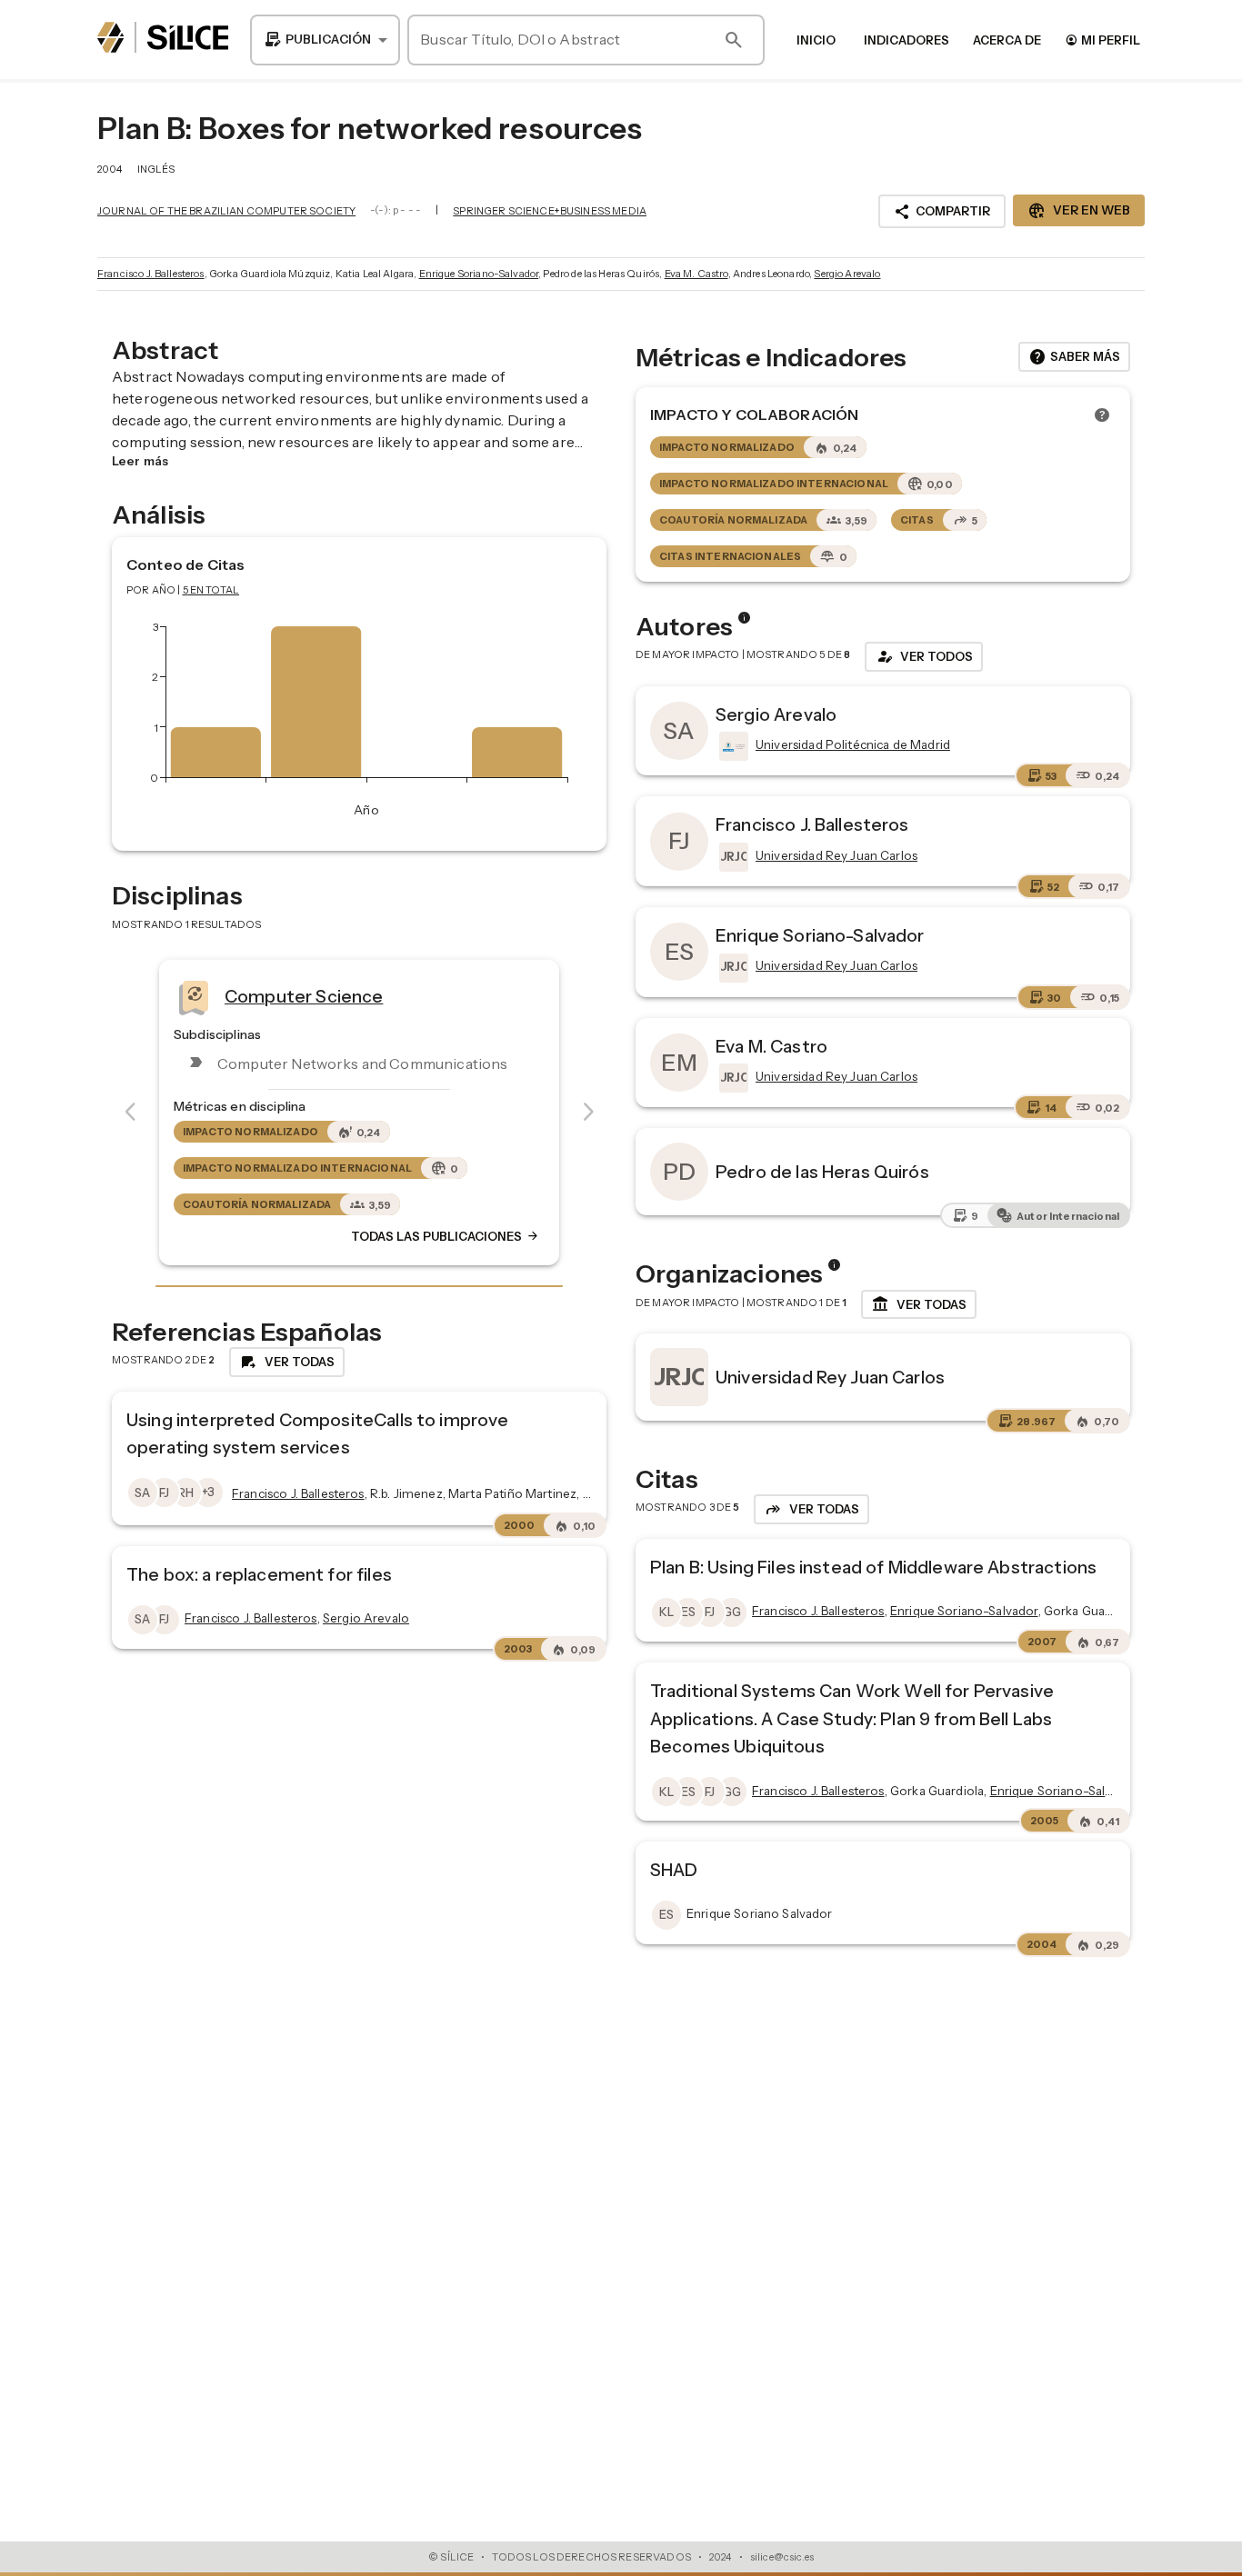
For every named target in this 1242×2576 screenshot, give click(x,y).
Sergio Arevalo (847, 274)
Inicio (816, 40)
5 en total (211, 590)
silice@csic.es (782, 2557)
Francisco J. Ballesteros (151, 274)
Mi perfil (1102, 40)
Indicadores (906, 40)
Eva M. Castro (696, 274)
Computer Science (304, 996)
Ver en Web (1079, 211)
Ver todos (924, 656)
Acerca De (1007, 40)
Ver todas (919, 1304)
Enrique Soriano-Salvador (479, 274)
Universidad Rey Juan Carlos (830, 1377)
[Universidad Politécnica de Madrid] (732, 746)
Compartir (942, 212)
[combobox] (325, 40)
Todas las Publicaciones (446, 1236)
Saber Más (1074, 357)
